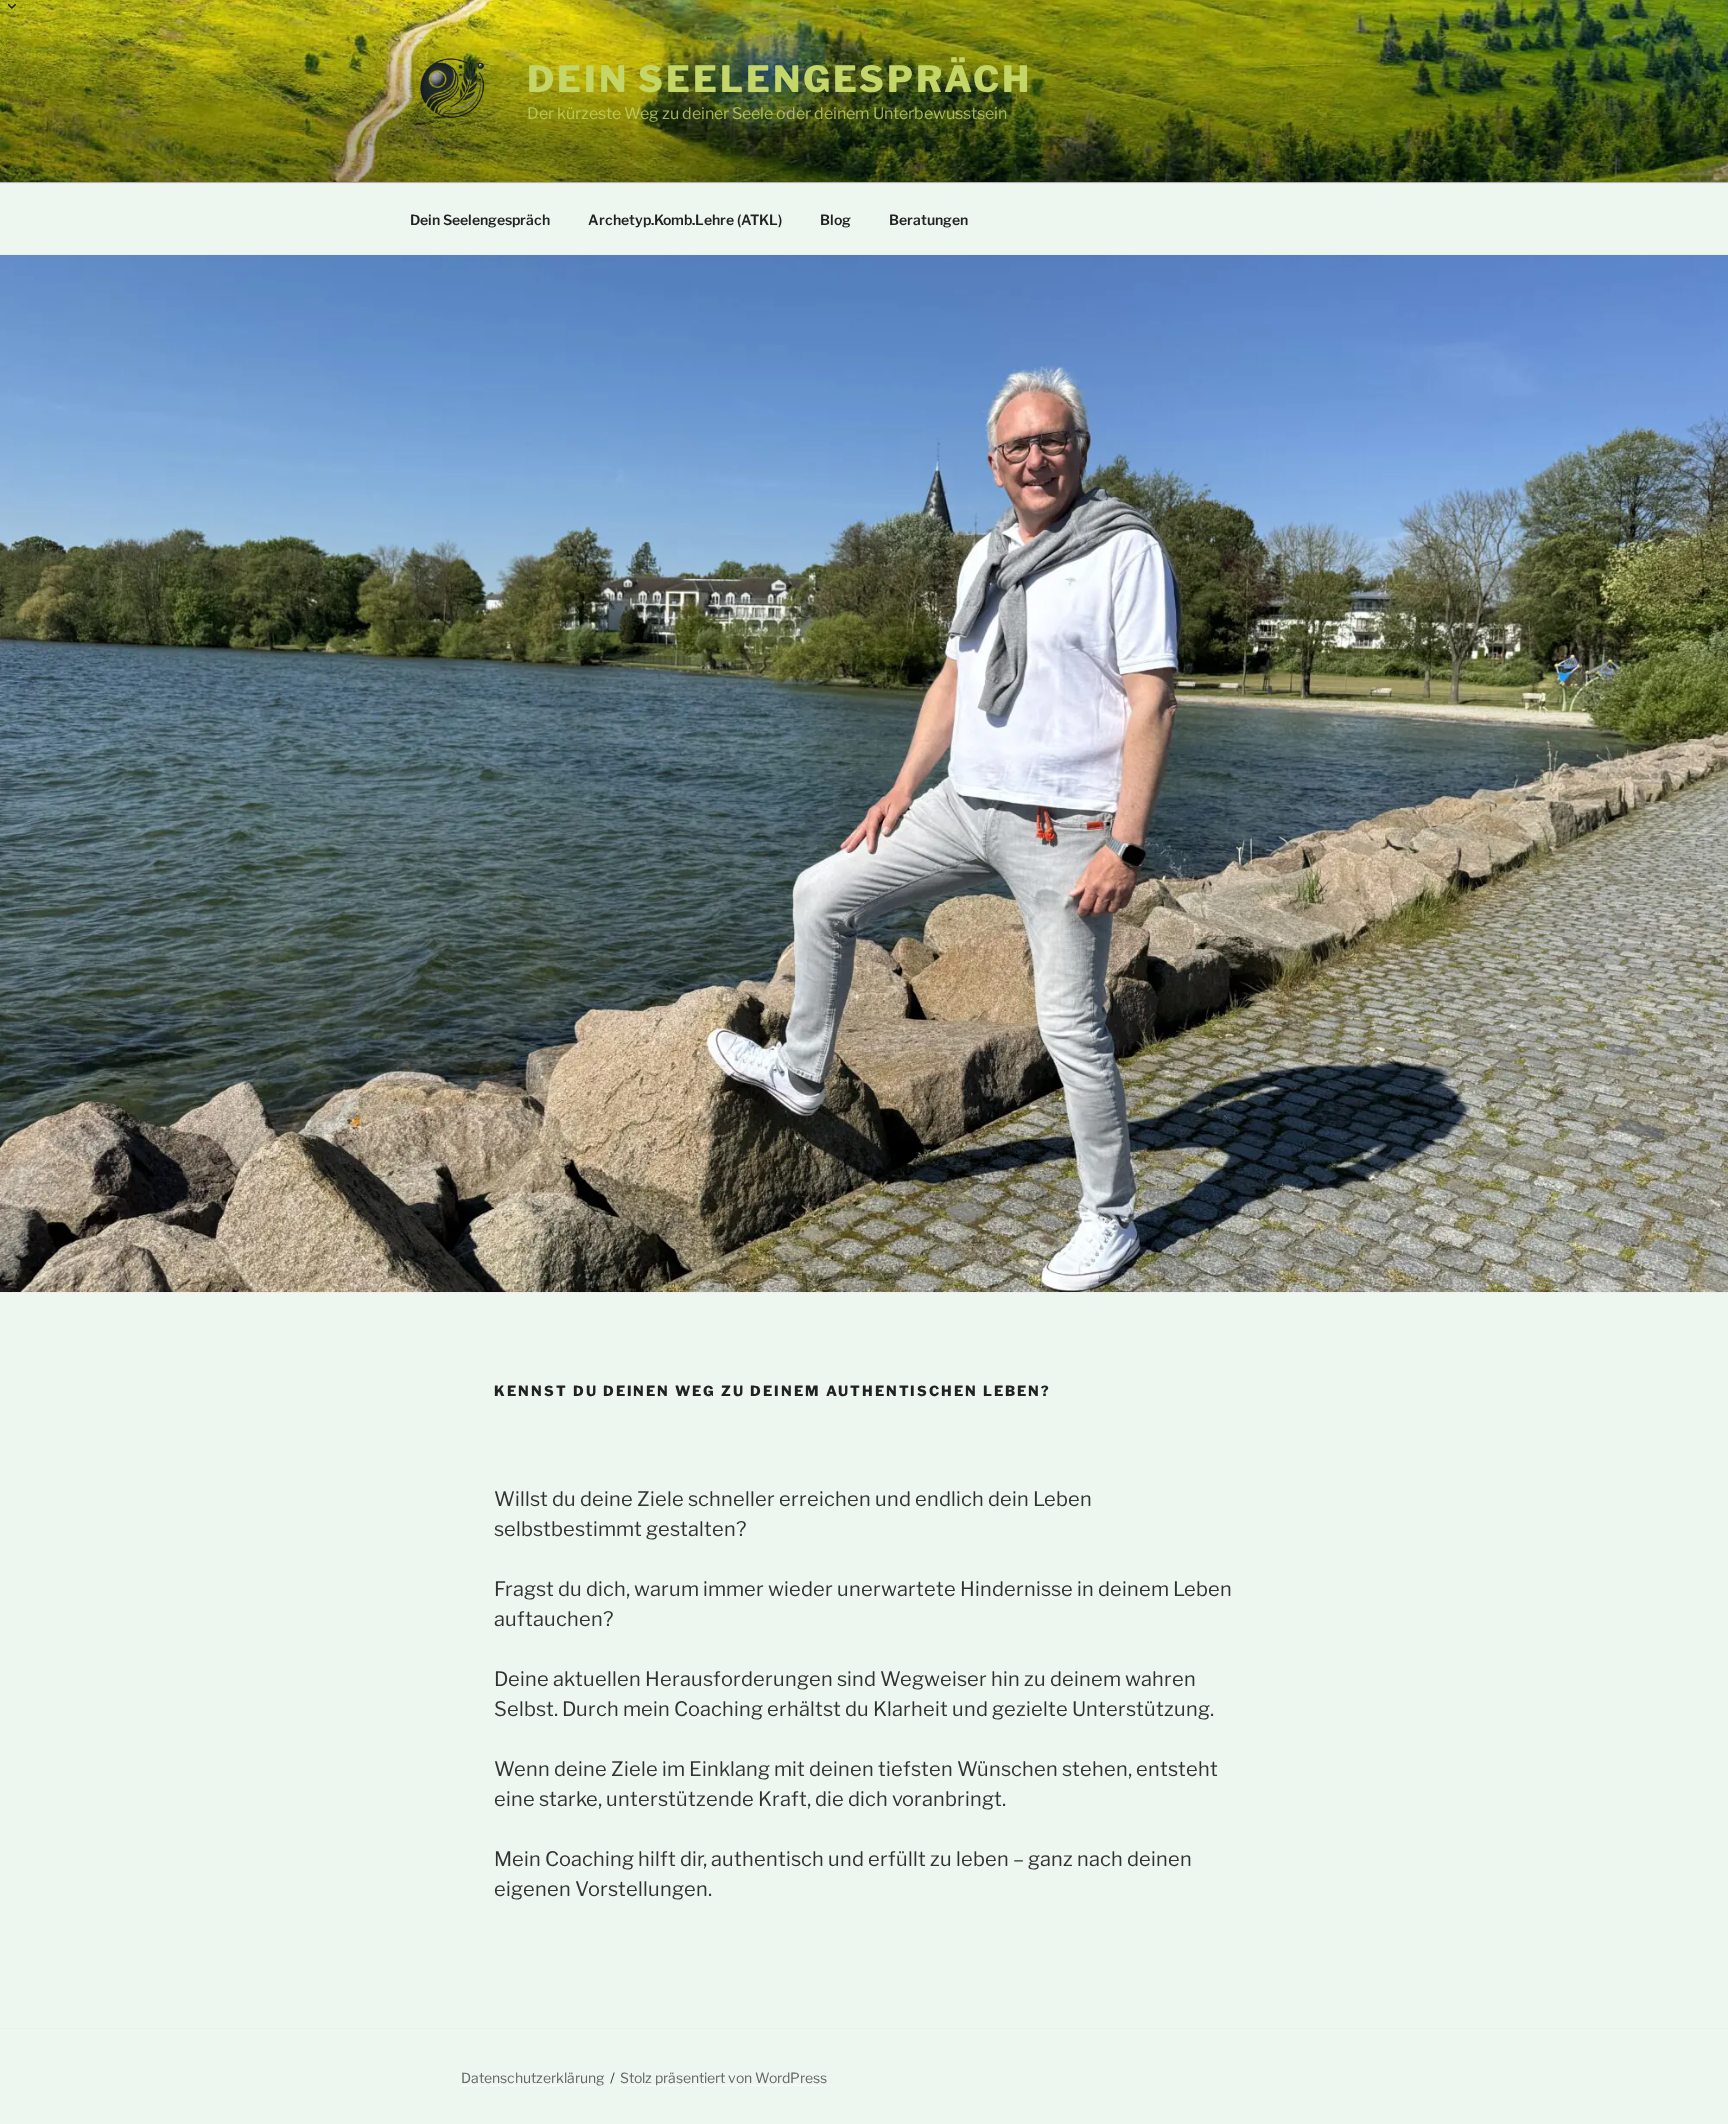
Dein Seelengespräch (779, 79)
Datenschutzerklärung (532, 2077)
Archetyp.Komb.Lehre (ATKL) (685, 219)
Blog (835, 219)
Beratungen (928, 219)
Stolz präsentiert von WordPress (723, 2077)
